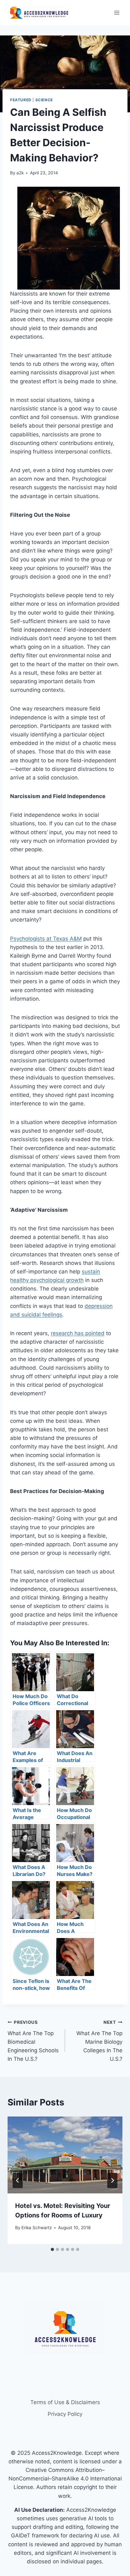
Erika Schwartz (37, 2228)
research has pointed (78, 1333)
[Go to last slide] (18, 2180)
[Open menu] (117, 13)
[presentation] (65, 2155)
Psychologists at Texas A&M (46, 939)
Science (44, 100)
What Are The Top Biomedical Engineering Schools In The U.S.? (33, 2041)
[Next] (112, 2180)
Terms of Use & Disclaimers (65, 2402)
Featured (21, 100)
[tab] (52, 2249)
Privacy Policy (65, 2414)
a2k (20, 173)
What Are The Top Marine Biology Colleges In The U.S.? (99, 2041)
